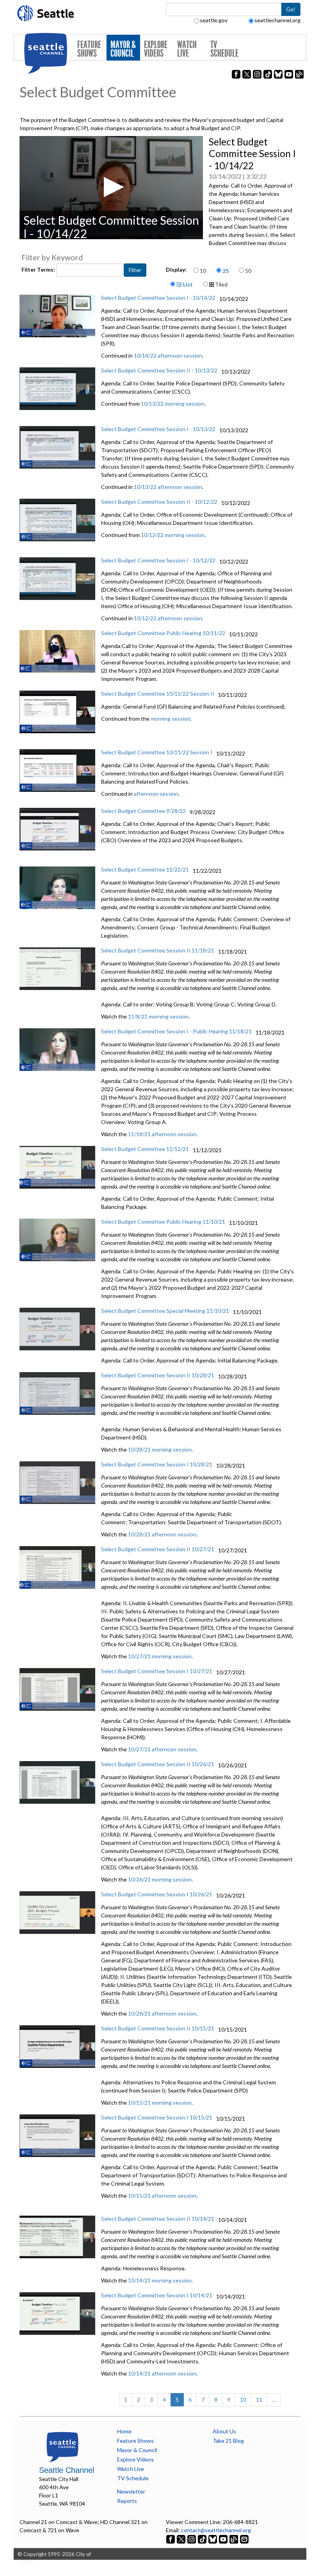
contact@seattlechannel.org (216, 2530)
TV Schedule (224, 49)
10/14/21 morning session (160, 2280)
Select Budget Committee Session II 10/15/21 (158, 2028)
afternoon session (156, 794)
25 (226, 271)
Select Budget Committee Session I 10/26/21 (157, 1894)
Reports (127, 2501)
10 (203, 271)
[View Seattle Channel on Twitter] (182, 2538)
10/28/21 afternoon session (162, 1534)
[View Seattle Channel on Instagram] (192, 2538)
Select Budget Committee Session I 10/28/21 (157, 1464)
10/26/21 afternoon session (162, 2013)
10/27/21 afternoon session (162, 1749)
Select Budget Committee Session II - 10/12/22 (159, 502)
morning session (171, 719)
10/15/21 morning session (160, 2103)
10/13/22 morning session (173, 404)
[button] (111, 187)
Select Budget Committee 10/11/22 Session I (157, 752)
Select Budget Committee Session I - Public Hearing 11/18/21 (176, 1031)
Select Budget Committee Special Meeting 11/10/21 (165, 1311)
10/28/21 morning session (160, 1449)
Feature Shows (89, 49)
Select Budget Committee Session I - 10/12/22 (158, 560)
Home (124, 2431)
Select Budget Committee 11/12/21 (145, 1149)
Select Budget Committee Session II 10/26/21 (158, 1764)
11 (259, 2400)
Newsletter (131, 2491)
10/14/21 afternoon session (162, 2373)
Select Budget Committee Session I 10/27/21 (157, 1671)
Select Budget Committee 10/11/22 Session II (158, 694)
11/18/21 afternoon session (162, 1134)
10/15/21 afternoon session (162, 2196)
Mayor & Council (123, 49)
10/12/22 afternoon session (168, 618)
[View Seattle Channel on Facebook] (171, 2538)
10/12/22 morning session (173, 535)
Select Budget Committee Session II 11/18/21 (158, 950)
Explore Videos (156, 49)
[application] (111, 188)
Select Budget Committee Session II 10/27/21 (158, 1549)
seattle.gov (214, 20)
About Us (224, 2431)
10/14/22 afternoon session (168, 355)
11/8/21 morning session (158, 1016)
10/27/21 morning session (160, 1656)
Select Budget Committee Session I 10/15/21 (157, 2117)
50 (248, 271)
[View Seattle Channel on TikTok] (202, 2538)
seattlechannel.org (277, 20)
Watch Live (187, 49)
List (187, 284)
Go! (291, 9)
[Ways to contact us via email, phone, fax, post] (244, 2538)
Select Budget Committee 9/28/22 (143, 811)
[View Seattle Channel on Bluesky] (213, 2538)
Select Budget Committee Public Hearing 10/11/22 (163, 633)
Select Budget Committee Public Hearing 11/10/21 (163, 1222)
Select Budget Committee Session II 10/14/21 (158, 2219)
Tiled (221, 284)
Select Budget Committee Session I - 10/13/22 (158, 429)
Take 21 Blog (228, 2441)
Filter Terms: (39, 269)
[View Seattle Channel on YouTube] (224, 2538)
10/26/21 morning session (160, 1879)
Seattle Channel (67, 2470)
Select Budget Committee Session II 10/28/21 (158, 1375)
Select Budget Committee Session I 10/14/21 (157, 2295)
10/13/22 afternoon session (168, 487)
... (274, 2400)
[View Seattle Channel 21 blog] (234, 2538)
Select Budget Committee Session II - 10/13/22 (159, 370)
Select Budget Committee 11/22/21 (145, 869)
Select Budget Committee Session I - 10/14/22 (158, 298)
